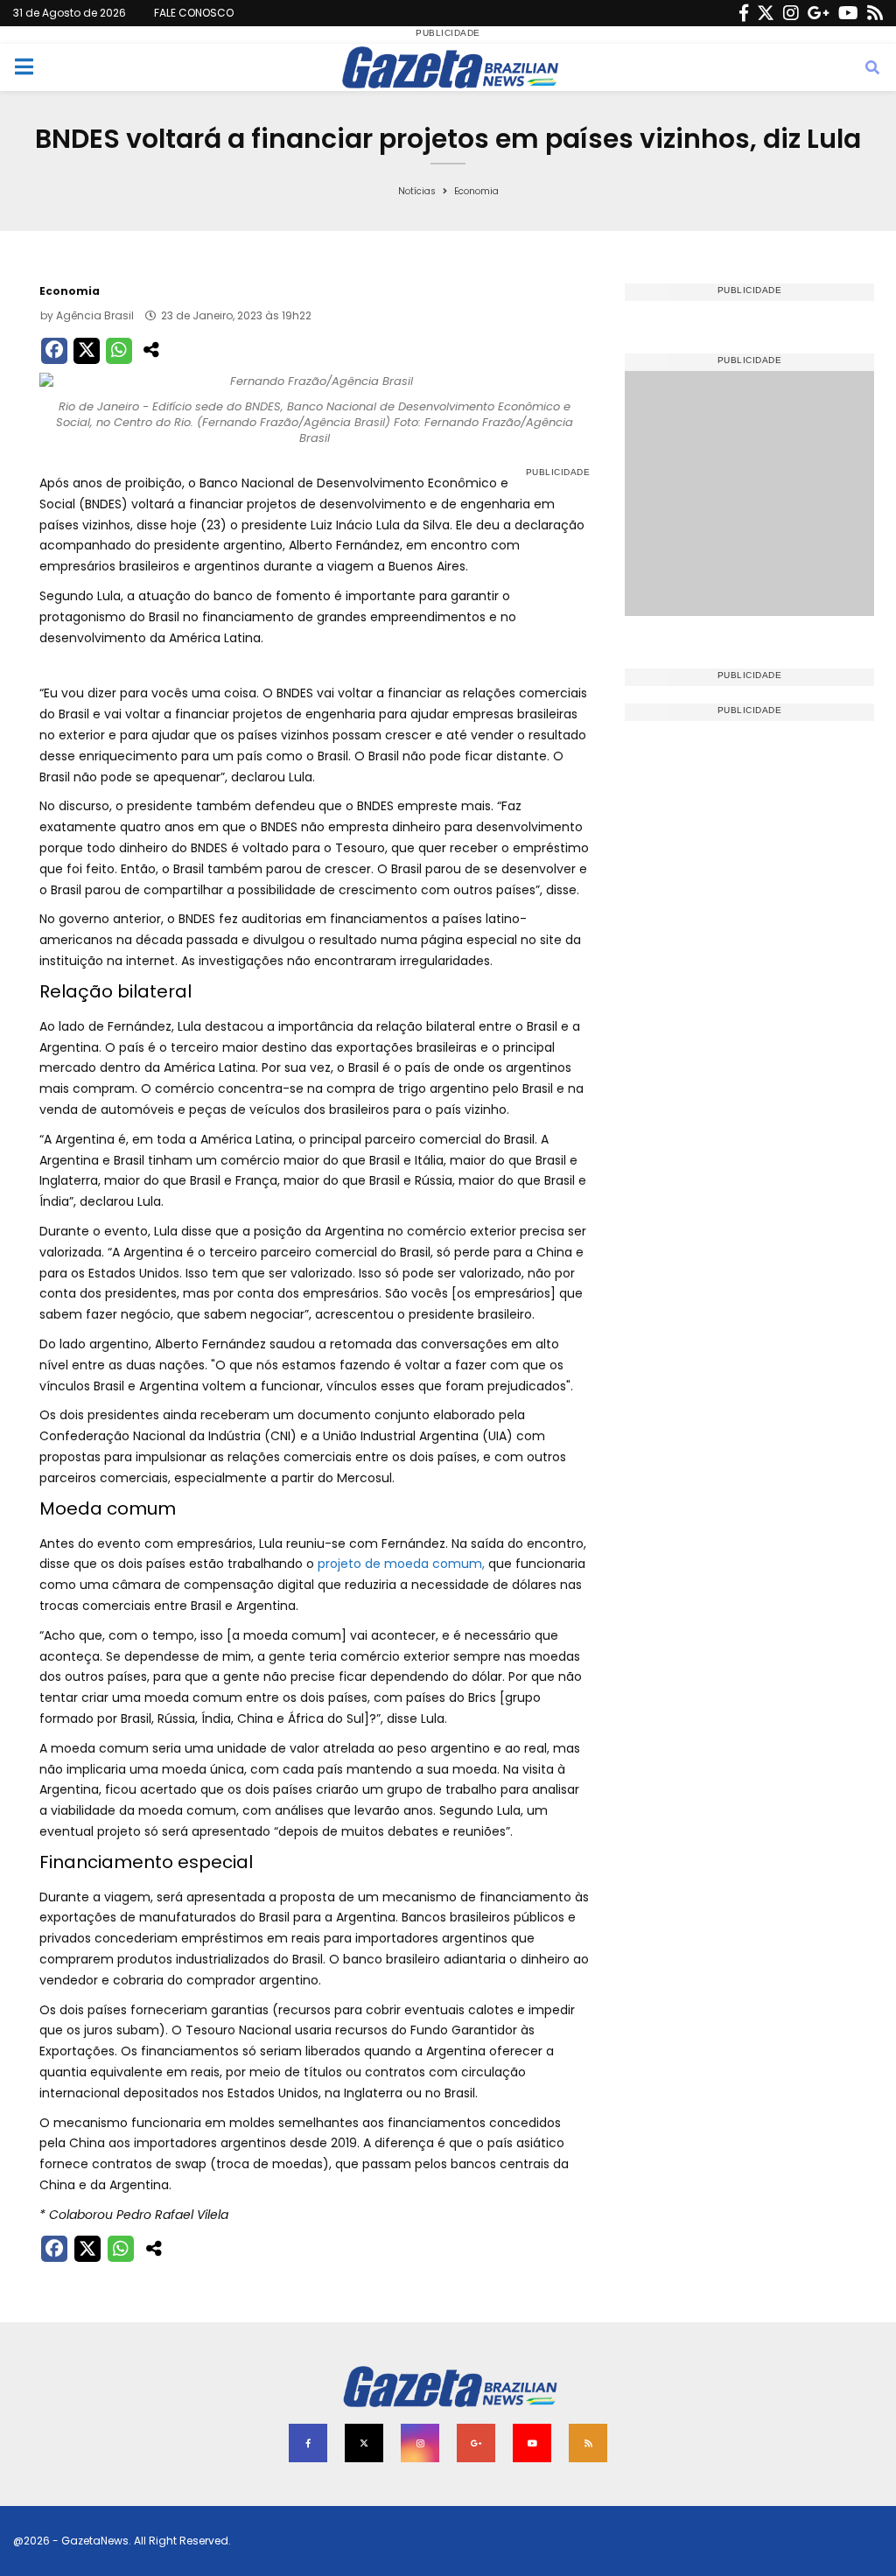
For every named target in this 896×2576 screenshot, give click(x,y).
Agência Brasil (95, 315)
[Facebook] (744, 13)
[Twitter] (766, 13)
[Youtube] (848, 13)
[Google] (819, 13)
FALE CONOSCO (194, 13)
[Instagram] (791, 13)
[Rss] (875, 13)
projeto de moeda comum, (399, 1564)
